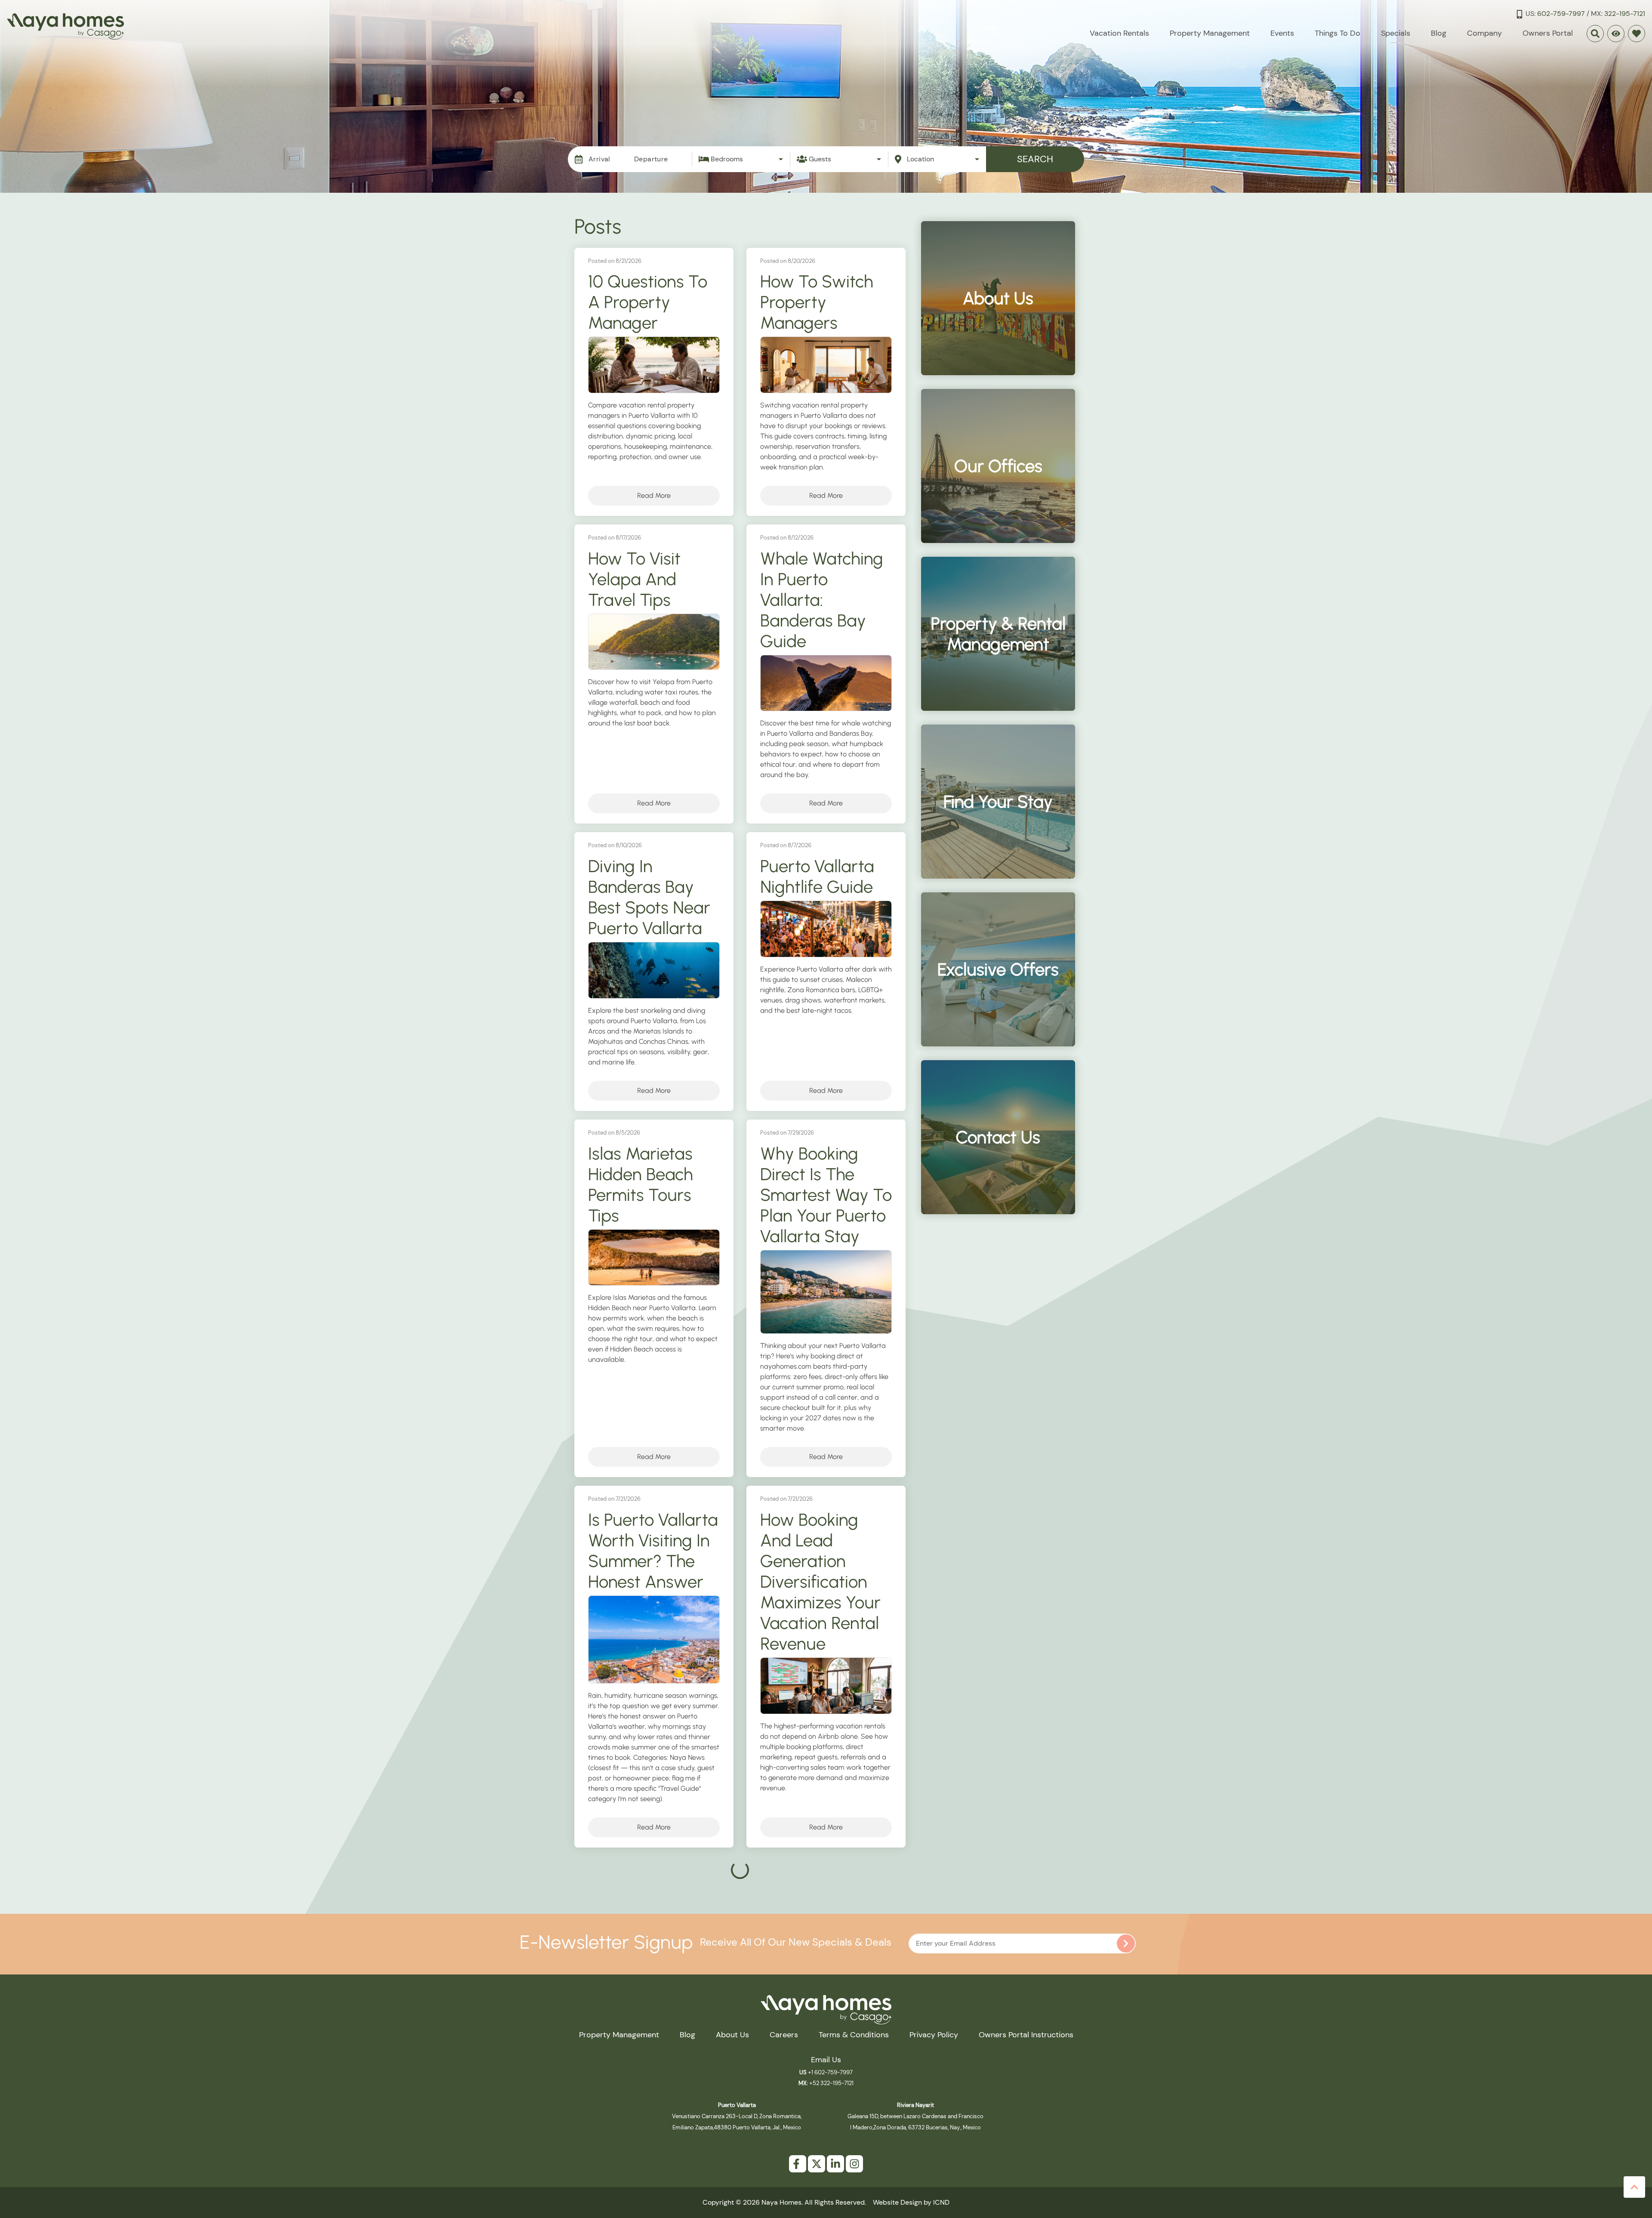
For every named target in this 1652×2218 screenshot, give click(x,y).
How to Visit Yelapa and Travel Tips (634, 579)
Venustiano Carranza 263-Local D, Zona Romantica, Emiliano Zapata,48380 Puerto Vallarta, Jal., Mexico (737, 2116)
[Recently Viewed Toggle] (1616, 34)
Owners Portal (1548, 33)
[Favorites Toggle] (1637, 34)
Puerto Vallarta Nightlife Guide (817, 876)
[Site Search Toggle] (1595, 34)
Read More (654, 495)
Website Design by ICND (911, 2202)
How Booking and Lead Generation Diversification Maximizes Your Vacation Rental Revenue (820, 1582)
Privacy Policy (934, 2035)
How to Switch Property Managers (817, 302)
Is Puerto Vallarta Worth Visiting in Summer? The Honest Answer (653, 1551)
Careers (784, 2035)
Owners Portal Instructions (1026, 2035)
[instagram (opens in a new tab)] (854, 2164)
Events (1282, 33)
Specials (1396, 33)
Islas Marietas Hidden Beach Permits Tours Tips (641, 1185)
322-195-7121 (1625, 14)
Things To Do (1338, 33)
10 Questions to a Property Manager (648, 302)
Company (1484, 33)
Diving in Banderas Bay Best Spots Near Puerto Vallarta (649, 897)
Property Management (1210, 33)
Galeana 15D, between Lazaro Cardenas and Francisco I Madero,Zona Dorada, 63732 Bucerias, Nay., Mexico (915, 2116)
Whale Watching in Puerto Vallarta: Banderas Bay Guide (822, 600)
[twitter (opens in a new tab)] (817, 2164)
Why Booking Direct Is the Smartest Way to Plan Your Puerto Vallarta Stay (826, 1195)
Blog (1439, 33)
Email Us (826, 2060)
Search (1035, 159)
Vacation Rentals (1119, 33)
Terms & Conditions (854, 2035)
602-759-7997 (1561, 14)
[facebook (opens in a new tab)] (798, 2164)
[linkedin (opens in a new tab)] (835, 2164)
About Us (732, 2035)
